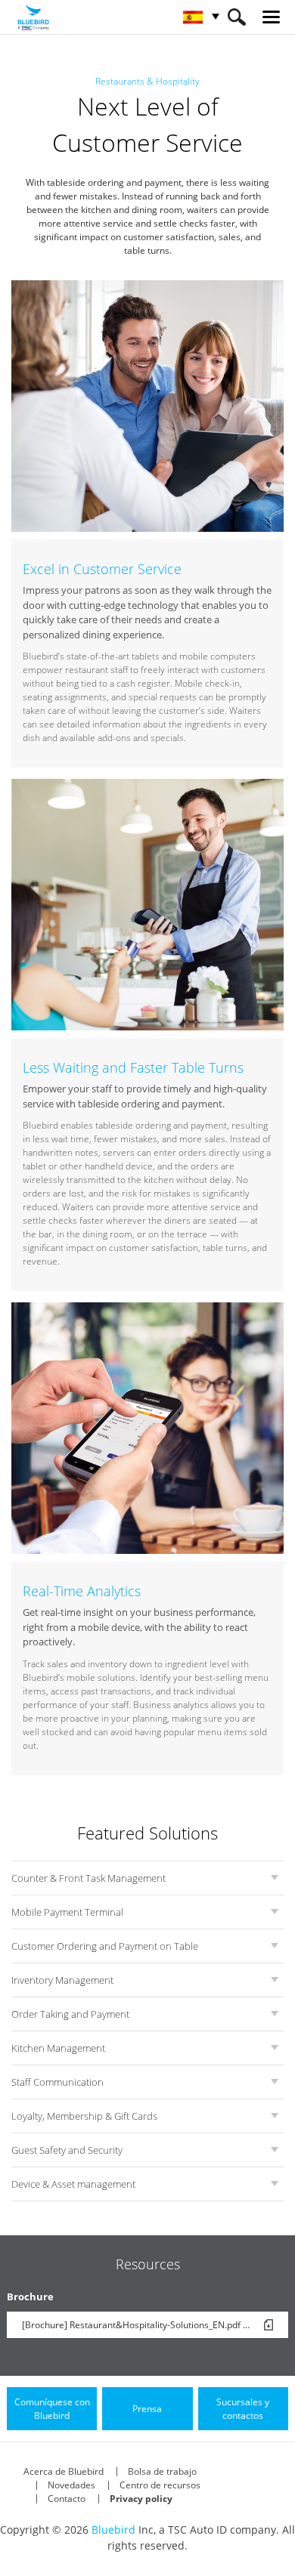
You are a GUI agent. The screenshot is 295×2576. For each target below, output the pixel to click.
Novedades (71, 2485)
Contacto (67, 2499)
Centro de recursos (160, 2485)
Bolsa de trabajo (162, 2471)
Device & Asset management (73, 2184)
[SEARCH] (236, 17)
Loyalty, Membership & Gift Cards (84, 2116)
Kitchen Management (58, 2048)
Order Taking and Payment (70, 2014)
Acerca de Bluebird (64, 2471)
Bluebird (113, 2530)
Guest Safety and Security (67, 2150)
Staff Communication (57, 2082)
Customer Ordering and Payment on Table (105, 1946)
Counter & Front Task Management (88, 1878)
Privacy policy (141, 2499)
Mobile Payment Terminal (67, 1912)
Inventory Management (62, 1980)
